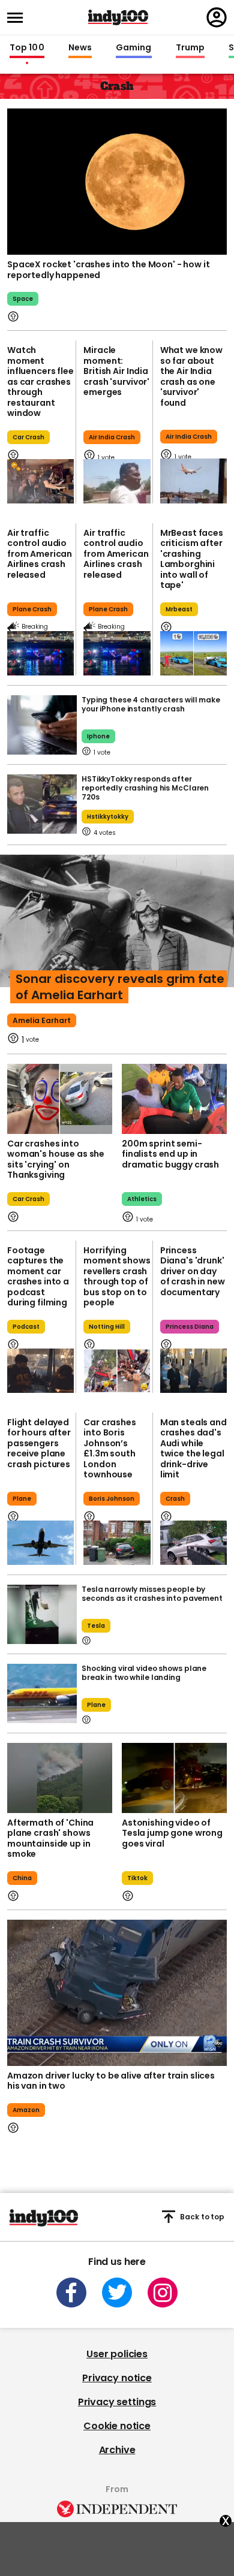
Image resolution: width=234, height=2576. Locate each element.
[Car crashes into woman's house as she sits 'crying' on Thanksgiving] (60, 1099)
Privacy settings (117, 2402)
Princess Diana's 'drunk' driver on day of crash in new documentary (193, 1271)
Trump (190, 48)
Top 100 (27, 48)
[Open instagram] (163, 2293)
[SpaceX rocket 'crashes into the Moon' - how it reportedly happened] (117, 180)
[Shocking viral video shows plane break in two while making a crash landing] (42, 1693)
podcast (26, 1327)
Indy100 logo (118, 17)
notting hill (107, 1327)
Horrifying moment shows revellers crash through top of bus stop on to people (117, 1277)
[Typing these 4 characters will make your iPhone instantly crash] (42, 725)
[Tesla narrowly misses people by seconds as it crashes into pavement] (42, 1614)
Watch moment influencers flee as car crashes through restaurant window (40, 381)
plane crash (32, 609)
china (22, 1878)
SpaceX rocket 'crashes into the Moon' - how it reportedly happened (109, 270)
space (23, 299)
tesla (96, 1626)
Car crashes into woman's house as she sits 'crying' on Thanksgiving (56, 1159)
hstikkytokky (108, 817)
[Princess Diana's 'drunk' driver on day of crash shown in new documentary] (193, 1371)
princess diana (190, 1327)
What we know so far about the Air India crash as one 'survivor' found (191, 376)
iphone (98, 736)
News (80, 48)
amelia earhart (42, 1020)
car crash (28, 437)
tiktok (137, 1878)
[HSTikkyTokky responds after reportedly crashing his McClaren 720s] (42, 804)
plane (22, 1499)
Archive (117, 2450)
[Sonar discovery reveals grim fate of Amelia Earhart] (117, 936)
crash (175, 1499)
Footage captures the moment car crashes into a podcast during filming (38, 1277)
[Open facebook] (71, 2293)
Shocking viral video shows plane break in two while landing (144, 1673)
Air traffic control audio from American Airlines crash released (40, 554)
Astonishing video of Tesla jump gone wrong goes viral (172, 1833)
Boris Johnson (112, 1499)
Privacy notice (117, 2378)
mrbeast (179, 609)
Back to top (202, 2217)
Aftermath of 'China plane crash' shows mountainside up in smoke (50, 1839)
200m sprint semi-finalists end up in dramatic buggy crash (170, 1154)
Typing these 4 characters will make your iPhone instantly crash (151, 704)
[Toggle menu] (19, 18)
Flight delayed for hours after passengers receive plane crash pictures (39, 1443)
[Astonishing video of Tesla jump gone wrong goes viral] (174, 1778)
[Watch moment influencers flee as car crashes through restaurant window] (40, 481)
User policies (117, 2354)
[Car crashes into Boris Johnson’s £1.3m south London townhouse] (117, 1543)
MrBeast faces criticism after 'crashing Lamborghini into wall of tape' (192, 559)
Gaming (134, 48)
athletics (142, 1199)
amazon (26, 2110)
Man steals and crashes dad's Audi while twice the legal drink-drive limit (193, 1449)
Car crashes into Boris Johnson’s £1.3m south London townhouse (109, 1449)
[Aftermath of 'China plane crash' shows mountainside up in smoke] (60, 1778)
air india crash (112, 437)
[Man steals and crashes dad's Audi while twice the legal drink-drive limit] (193, 1543)
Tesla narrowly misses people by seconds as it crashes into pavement (152, 1594)
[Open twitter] (117, 2293)
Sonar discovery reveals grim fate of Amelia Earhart (120, 987)
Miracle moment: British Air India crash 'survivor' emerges (116, 371)
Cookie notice (117, 2426)
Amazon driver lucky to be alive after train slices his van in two (111, 2081)
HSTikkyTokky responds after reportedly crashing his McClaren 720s (145, 788)
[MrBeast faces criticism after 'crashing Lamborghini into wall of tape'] (193, 653)
